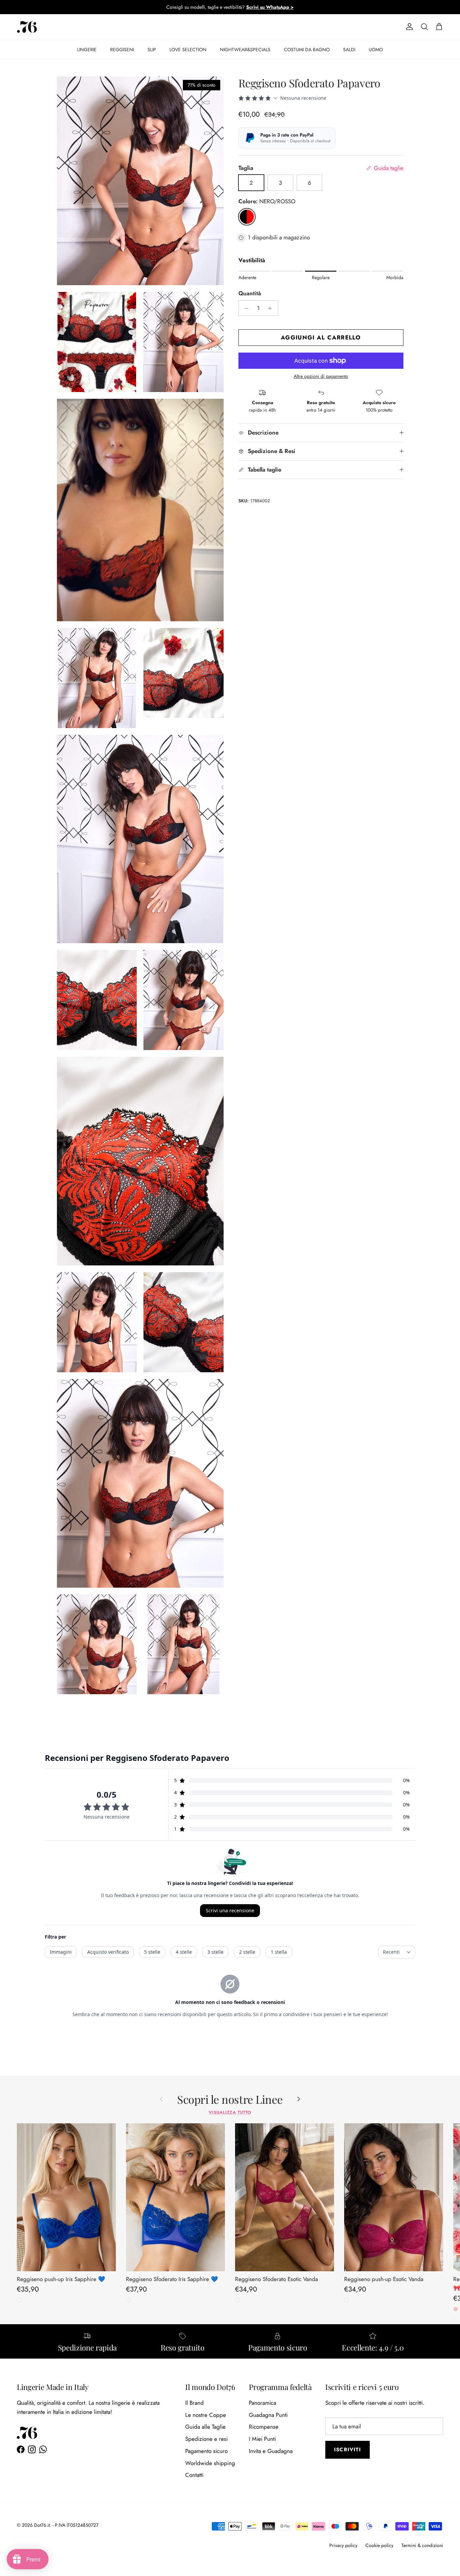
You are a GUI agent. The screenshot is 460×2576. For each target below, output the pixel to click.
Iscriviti (348, 2450)
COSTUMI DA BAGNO (307, 50)
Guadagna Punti (268, 2415)
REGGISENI (122, 50)
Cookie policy (379, 2545)
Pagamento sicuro (206, 2451)
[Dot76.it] (27, 27)
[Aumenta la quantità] (272, 308)
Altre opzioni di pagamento (321, 376)
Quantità (250, 293)
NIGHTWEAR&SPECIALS (245, 50)
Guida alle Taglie (205, 2427)
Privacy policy (343, 2545)
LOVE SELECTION (188, 50)
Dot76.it (42, 2525)
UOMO (376, 50)
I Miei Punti (262, 2439)
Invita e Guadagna (271, 2451)
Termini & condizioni (422, 2545)
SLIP (152, 50)
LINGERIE (87, 50)
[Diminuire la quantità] (245, 308)
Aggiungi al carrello (321, 337)
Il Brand (194, 2403)
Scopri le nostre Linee (230, 2099)
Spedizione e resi (206, 2439)
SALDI (349, 50)
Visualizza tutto (230, 2112)
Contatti (194, 2475)
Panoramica (262, 2403)
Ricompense (264, 2427)
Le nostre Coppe (206, 2415)
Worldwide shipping (210, 2463)
